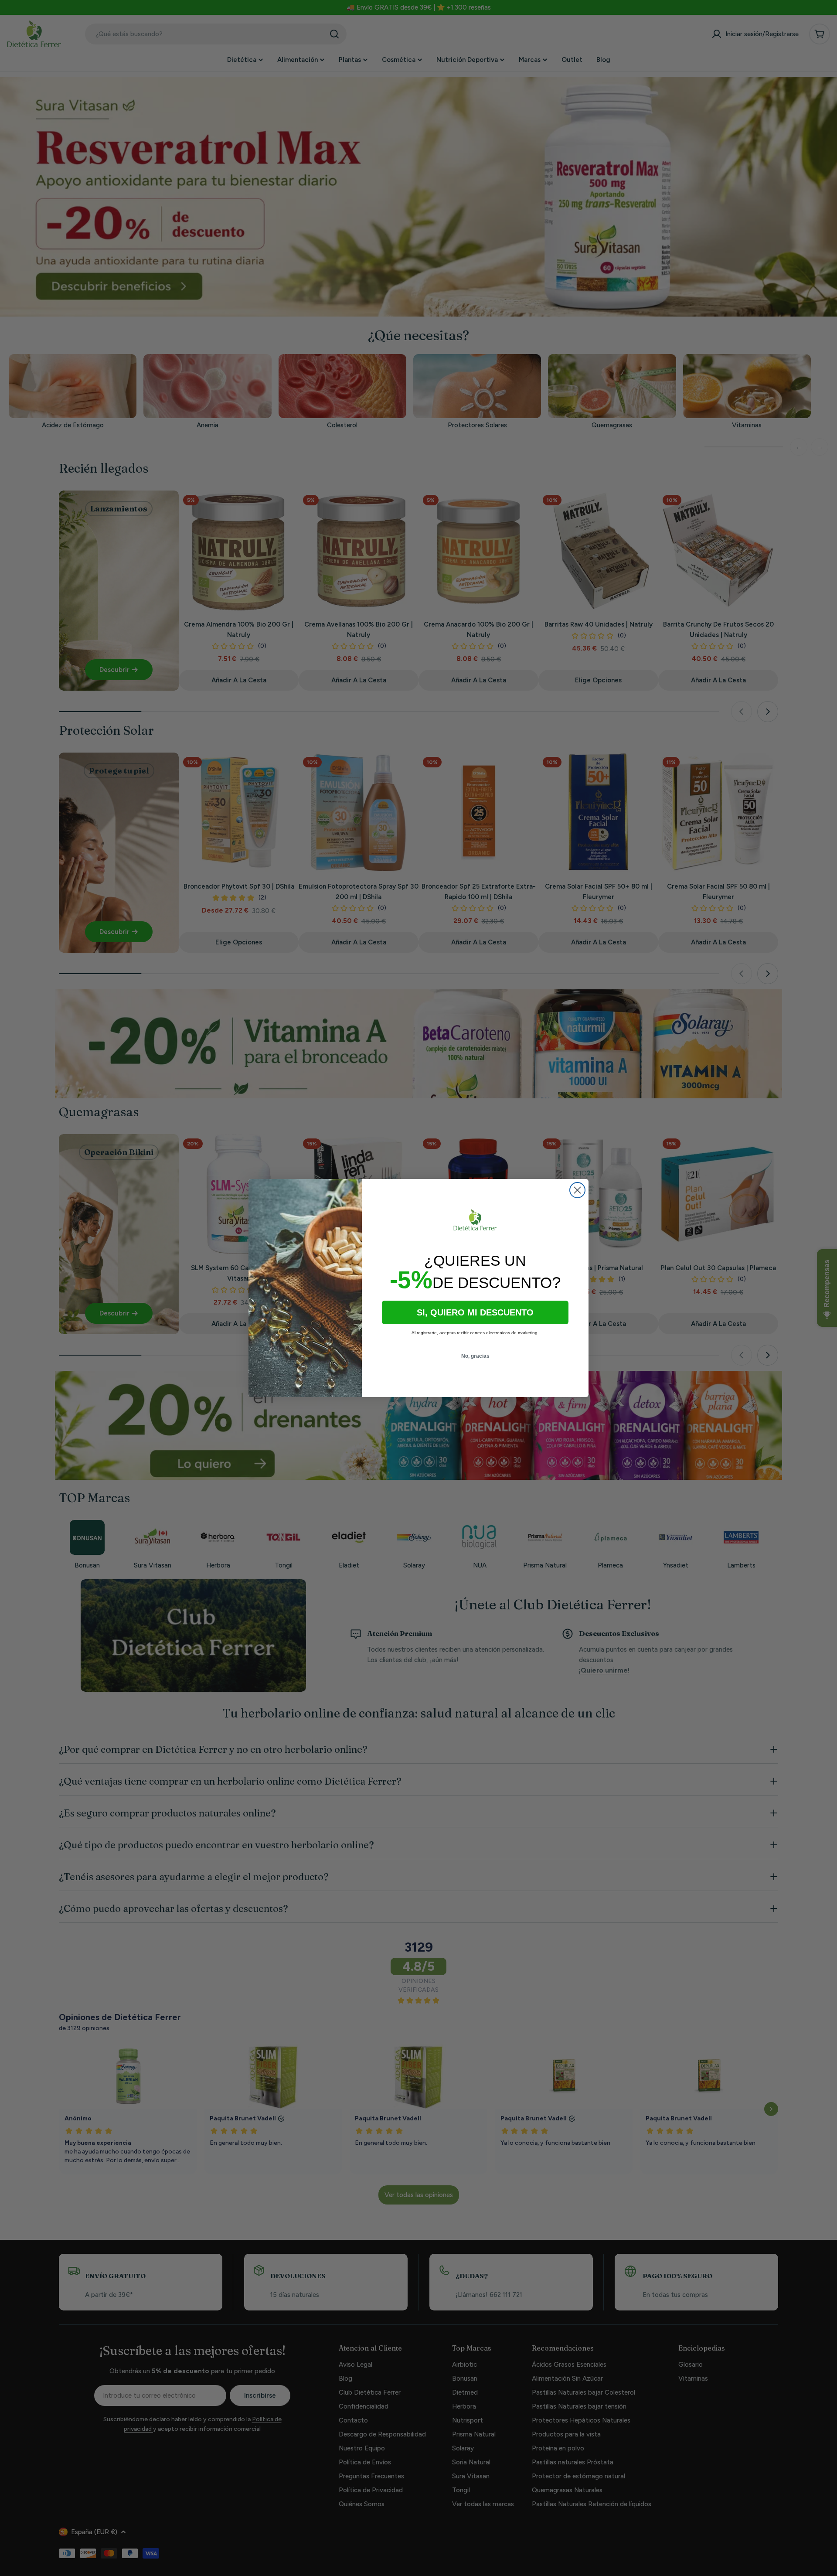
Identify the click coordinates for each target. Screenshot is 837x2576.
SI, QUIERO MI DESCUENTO (475, 1312)
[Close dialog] (577, 1190)
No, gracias (475, 1356)
